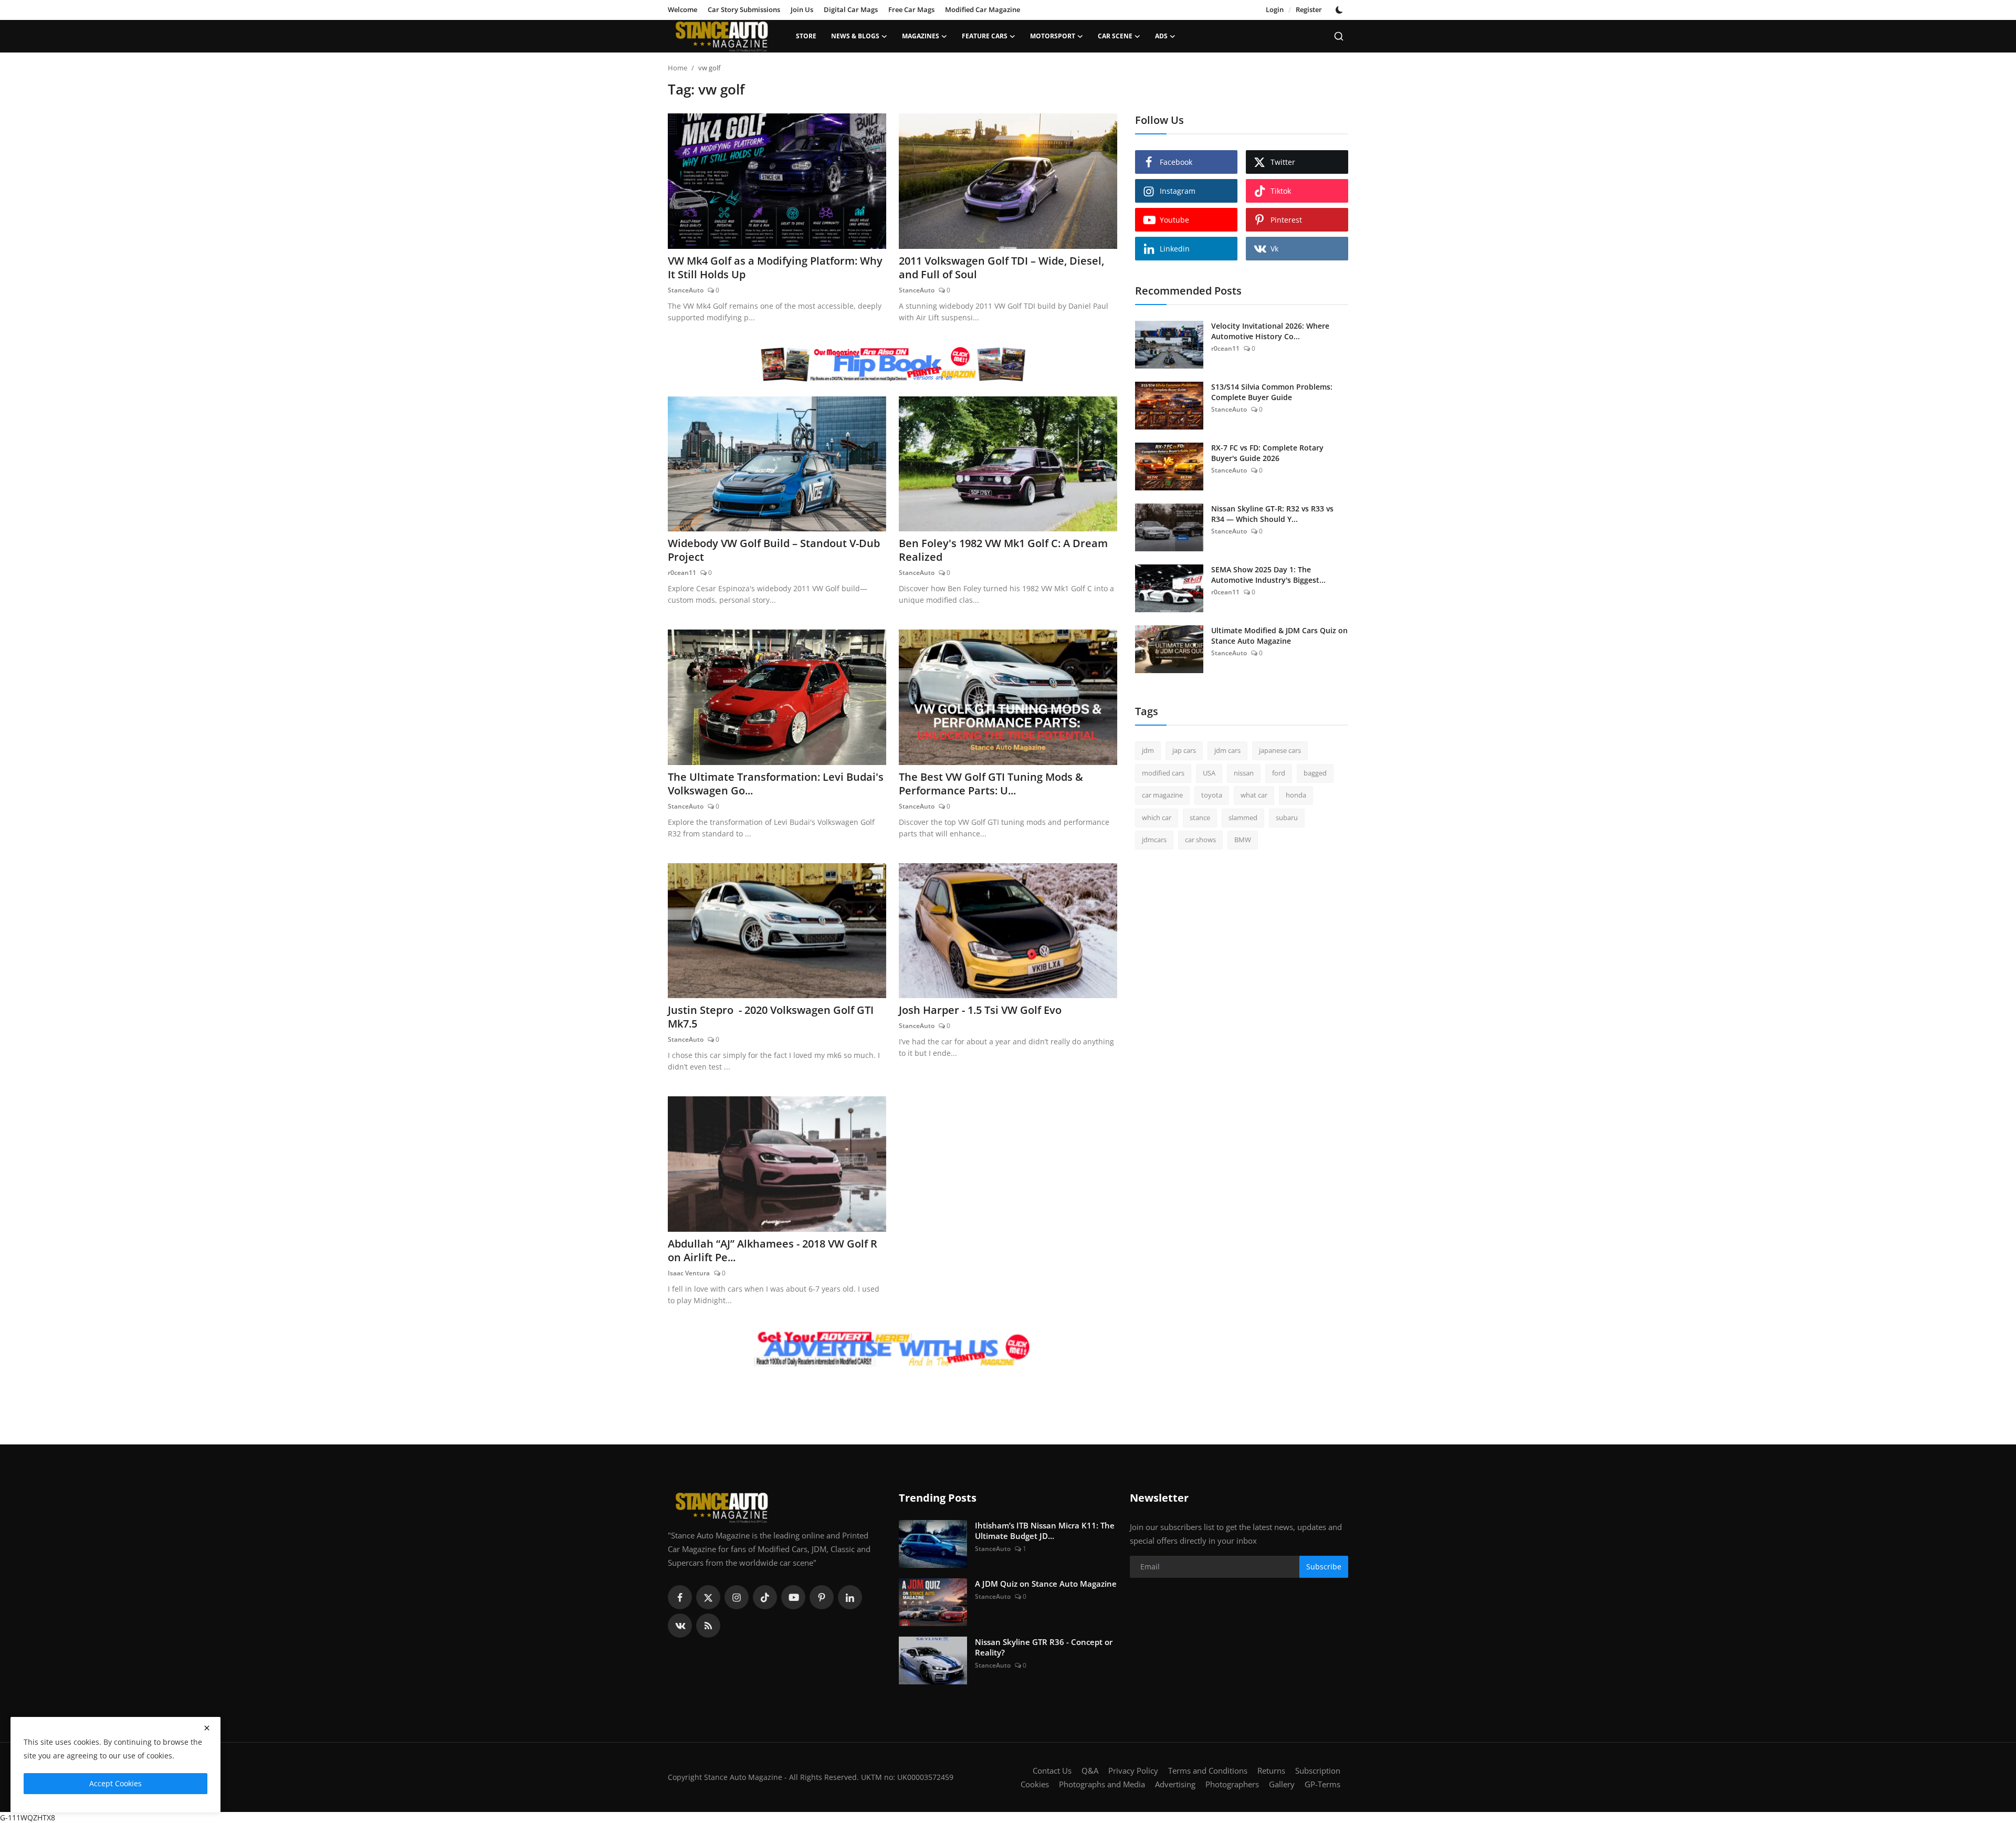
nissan (1244, 773)
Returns (1271, 1770)
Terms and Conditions (1208, 1770)
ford (1279, 773)
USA (1209, 773)
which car (1157, 818)
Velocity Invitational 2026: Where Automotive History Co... (1270, 331)
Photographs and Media (1102, 1784)
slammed (1243, 818)
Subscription (1318, 1770)
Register (1309, 9)
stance (1200, 818)
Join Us (802, 9)
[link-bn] (892, 364)
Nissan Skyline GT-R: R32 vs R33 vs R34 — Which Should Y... (1272, 514)
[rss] (708, 1626)
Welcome (682, 9)
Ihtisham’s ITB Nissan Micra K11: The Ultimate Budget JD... (1045, 1531)
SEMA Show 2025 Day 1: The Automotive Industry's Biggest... (1268, 575)
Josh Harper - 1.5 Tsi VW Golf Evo (980, 1010)
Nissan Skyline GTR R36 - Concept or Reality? (1044, 1647)
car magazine (1162, 795)
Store (806, 36)
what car (1254, 795)
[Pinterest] (822, 1597)
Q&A (1090, 1770)
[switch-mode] (1340, 10)
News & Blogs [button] (855, 36)
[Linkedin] (850, 1597)
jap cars (1184, 750)
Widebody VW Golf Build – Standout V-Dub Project (774, 550)
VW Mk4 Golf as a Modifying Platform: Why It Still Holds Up (775, 268)
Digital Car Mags (851, 9)
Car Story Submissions (744, 9)
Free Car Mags (911, 9)
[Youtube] (793, 1597)
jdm (1148, 750)
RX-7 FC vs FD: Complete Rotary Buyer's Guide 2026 (1267, 453)
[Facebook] (680, 1597)
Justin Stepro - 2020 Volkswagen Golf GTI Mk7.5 (771, 1017)
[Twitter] (708, 1597)
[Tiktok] (765, 1597)
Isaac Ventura (689, 1273)
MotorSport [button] (1053, 36)
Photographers (1232, 1784)
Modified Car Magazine (983, 9)
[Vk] (680, 1626)
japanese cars (1280, 750)
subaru (1287, 818)
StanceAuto (686, 290)
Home (678, 68)
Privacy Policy (1133, 1770)
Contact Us (1052, 1770)
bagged (1315, 773)
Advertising (1175, 1784)
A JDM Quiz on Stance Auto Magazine (1046, 1584)
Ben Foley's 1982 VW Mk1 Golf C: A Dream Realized (1003, 550)
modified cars (1163, 773)
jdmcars (1154, 840)
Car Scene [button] (1115, 36)
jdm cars (1227, 750)
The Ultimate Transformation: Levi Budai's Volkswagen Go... (776, 784)
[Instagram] (737, 1597)
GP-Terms (1322, 1784)
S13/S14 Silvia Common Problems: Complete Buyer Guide (1272, 392)
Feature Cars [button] (985, 36)
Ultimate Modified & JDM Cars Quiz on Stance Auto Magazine (1279, 636)
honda (1296, 795)
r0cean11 (682, 573)
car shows (1200, 840)
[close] (207, 1728)
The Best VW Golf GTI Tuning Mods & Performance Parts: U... (991, 784)
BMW (1243, 840)
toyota (1212, 795)
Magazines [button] (921, 36)
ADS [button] (1161, 36)
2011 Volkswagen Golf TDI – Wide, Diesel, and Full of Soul (1001, 268)
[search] (1339, 36)
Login (1275, 9)
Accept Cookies (115, 1783)
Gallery (1282, 1784)
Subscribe (1324, 1567)
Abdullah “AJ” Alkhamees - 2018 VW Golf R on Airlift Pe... (773, 1251)
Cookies (1035, 1784)
